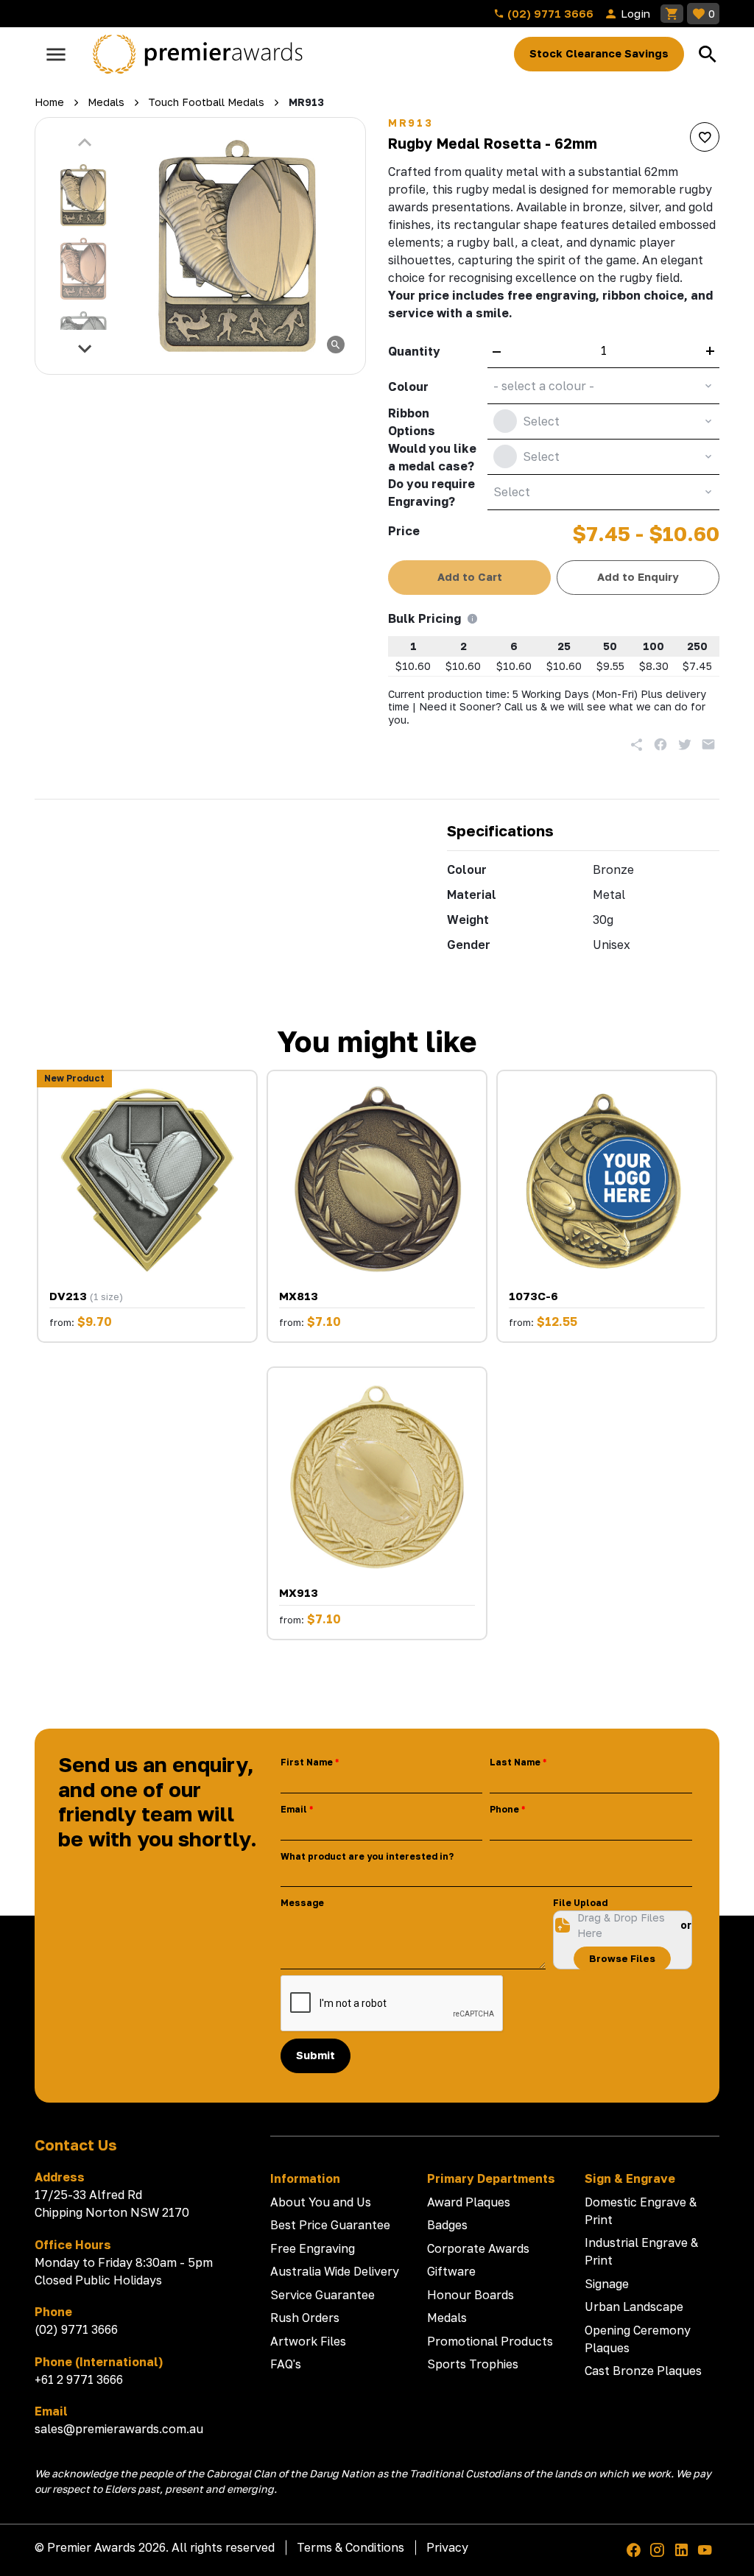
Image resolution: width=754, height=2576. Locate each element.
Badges (447, 2225)
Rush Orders (305, 2318)
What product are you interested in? (367, 1856)
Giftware (451, 2271)
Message (302, 1903)
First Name (307, 1762)
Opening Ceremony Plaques (638, 2339)
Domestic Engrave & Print (641, 2211)
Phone (504, 1809)
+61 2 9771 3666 (79, 2379)
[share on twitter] (685, 744)
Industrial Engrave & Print (641, 2251)
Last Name (515, 1762)
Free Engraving (313, 2248)
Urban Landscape (634, 2307)
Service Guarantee (323, 2295)
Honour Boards (471, 2295)
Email (294, 1809)
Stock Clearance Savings (599, 53)
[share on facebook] (660, 744)
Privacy (447, 2547)
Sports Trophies (473, 2364)
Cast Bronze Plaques (643, 2371)
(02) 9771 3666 (549, 13)
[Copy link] (637, 744)
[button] (83, 195)
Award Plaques (469, 2202)
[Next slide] (85, 348)
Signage (607, 2284)
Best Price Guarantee (330, 2225)
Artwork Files (308, 2341)
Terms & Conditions (350, 2547)
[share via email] (708, 744)
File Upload (580, 1903)
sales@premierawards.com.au (119, 2429)
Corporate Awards (478, 2248)
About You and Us (321, 2202)
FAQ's (286, 2364)
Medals (447, 2318)
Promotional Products (490, 2341)
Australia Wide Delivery (335, 2271)
